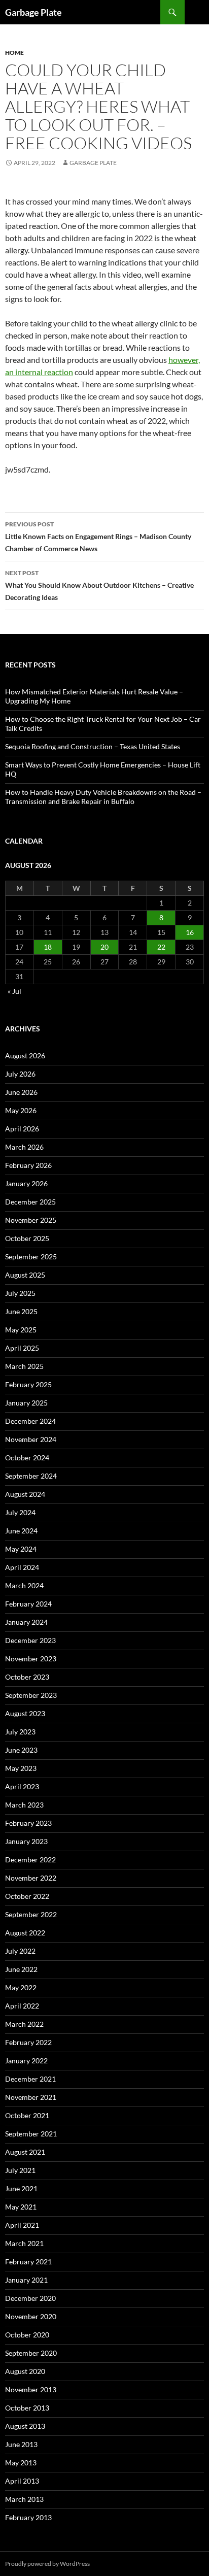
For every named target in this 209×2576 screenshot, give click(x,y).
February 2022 (28, 2042)
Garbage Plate (33, 12)
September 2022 (31, 1914)
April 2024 (22, 1567)
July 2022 (20, 1951)
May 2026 (21, 1110)
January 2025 (26, 1403)
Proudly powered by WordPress (47, 2564)
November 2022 (31, 1878)
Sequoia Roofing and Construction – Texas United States (93, 746)
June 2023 (21, 1750)
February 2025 (28, 1384)
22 (161, 947)
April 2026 (22, 1129)
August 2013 (25, 2426)
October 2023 (27, 1677)
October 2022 (27, 1896)
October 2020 (27, 2335)
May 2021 (21, 2207)
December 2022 (30, 1860)
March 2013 (24, 2499)
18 (48, 947)
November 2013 (31, 2389)
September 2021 (31, 2134)
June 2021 (21, 2188)
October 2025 (27, 1238)
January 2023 (26, 1841)
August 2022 (25, 1933)
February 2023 (28, 1823)
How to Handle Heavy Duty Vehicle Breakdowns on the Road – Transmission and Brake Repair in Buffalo (103, 797)
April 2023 (22, 1786)
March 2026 (24, 1147)
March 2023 (24, 1805)
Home (14, 53)
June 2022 (21, 1969)
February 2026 (28, 1165)
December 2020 (30, 2298)
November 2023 (31, 1659)
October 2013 (27, 2408)
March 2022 (24, 2024)
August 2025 (25, 1275)
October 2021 (27, 2115)
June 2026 (21, 1092)
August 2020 (25, 2371)
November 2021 (31, 2097)
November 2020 (31, 2316)
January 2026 (26, 1183)
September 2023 (31, 1695)
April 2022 (22, 2006)
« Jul (14, 991)
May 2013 (21, 2463)
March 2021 (24, 2243)
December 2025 (30, 1202)
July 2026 (20, 1074)
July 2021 (20, 2170)
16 (190, 932)
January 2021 (26, 2280)
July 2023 (20, 1732)
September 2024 (31, 1476)
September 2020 (31, 2353)
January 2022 (26, 2061)
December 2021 (30, 2079)
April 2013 (22, 2481)
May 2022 (21, 1987)
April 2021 (22, 2225)
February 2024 (28, 1604)
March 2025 (24, 1366)
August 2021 (25, 2152)
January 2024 (26, 1622)
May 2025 (21, 1330)
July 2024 (20, 1512)
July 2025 (20, 1293)
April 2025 (22, 1348)
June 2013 (21, 2444)
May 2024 (21, 1549)
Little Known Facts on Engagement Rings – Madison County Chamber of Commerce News (98, 537)
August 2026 (25, 1056)
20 (104, 947)
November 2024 (31, 1439)
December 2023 (30, 1640)
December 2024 (30, 1421)
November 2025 (31, 1220)
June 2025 (21, 1311)
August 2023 (25, 1713)
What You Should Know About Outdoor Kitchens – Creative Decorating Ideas (99, 585)
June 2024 (21, 1531)
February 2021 (28, 2262)
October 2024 (27, 1458)
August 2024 (25, 1494)
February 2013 (28, 2517)
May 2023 (21, 1768)
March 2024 (24, 1585)
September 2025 (31, 1257)
